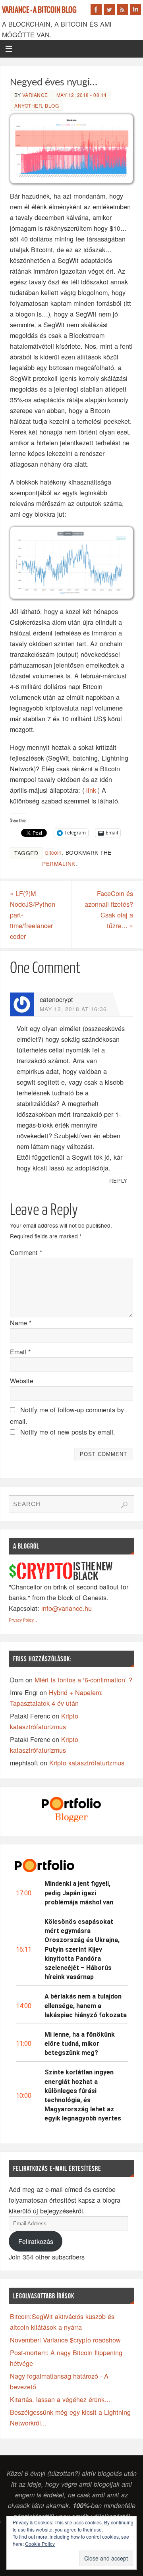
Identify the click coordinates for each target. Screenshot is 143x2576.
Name (21, 1323)
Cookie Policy (40, 2544)
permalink (59, 863)
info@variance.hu (67, 1608)
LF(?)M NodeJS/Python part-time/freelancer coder (33, 915)
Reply (118, 1181)
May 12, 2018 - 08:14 (82, 95)
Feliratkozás (36, 2241)
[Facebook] (96, 10)
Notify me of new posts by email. (68, 1432)
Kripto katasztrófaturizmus (87, 1763)
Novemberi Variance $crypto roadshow (65, 2340)
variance (35, 95)
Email (20, 1352)
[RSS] (122, 10)
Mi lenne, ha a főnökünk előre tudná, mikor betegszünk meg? (80, 2044)
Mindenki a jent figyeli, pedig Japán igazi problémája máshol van (79, 1893)
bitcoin (53, 852)
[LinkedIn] (135, 10)
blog (52, 105)
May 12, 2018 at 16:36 (73, 1009)
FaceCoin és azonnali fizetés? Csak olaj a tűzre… (109, 909)
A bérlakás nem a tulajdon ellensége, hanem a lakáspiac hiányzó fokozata (86, 2005)
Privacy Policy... (23, 1620)
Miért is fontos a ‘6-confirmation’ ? (83, 1680)
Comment (26, 1252)
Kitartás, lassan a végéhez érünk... (60, 2399)
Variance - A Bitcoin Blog (39, 10)
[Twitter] (109, 10)
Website (22, 1381)
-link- (91, 790)
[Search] (124, 1505)
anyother (28, 105)
